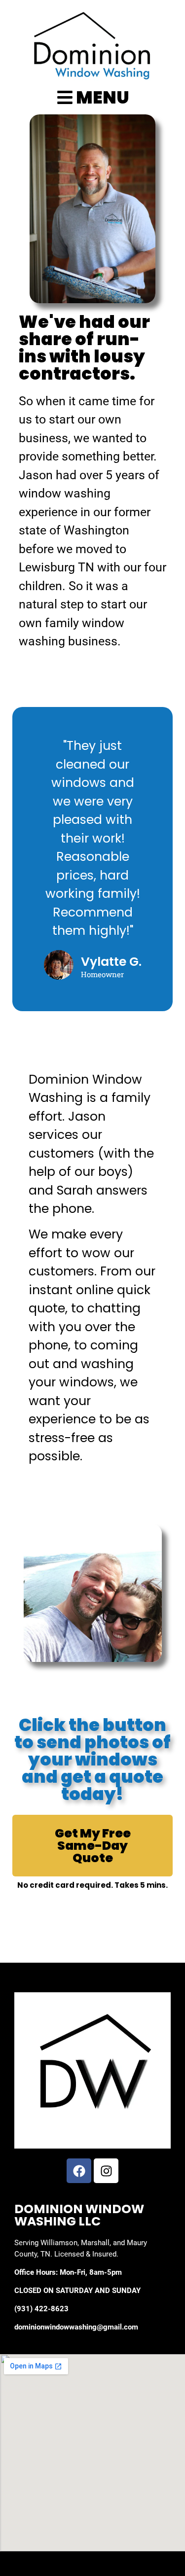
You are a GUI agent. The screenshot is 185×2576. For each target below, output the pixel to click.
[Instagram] (106, 2171)
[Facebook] (79, 2171)
